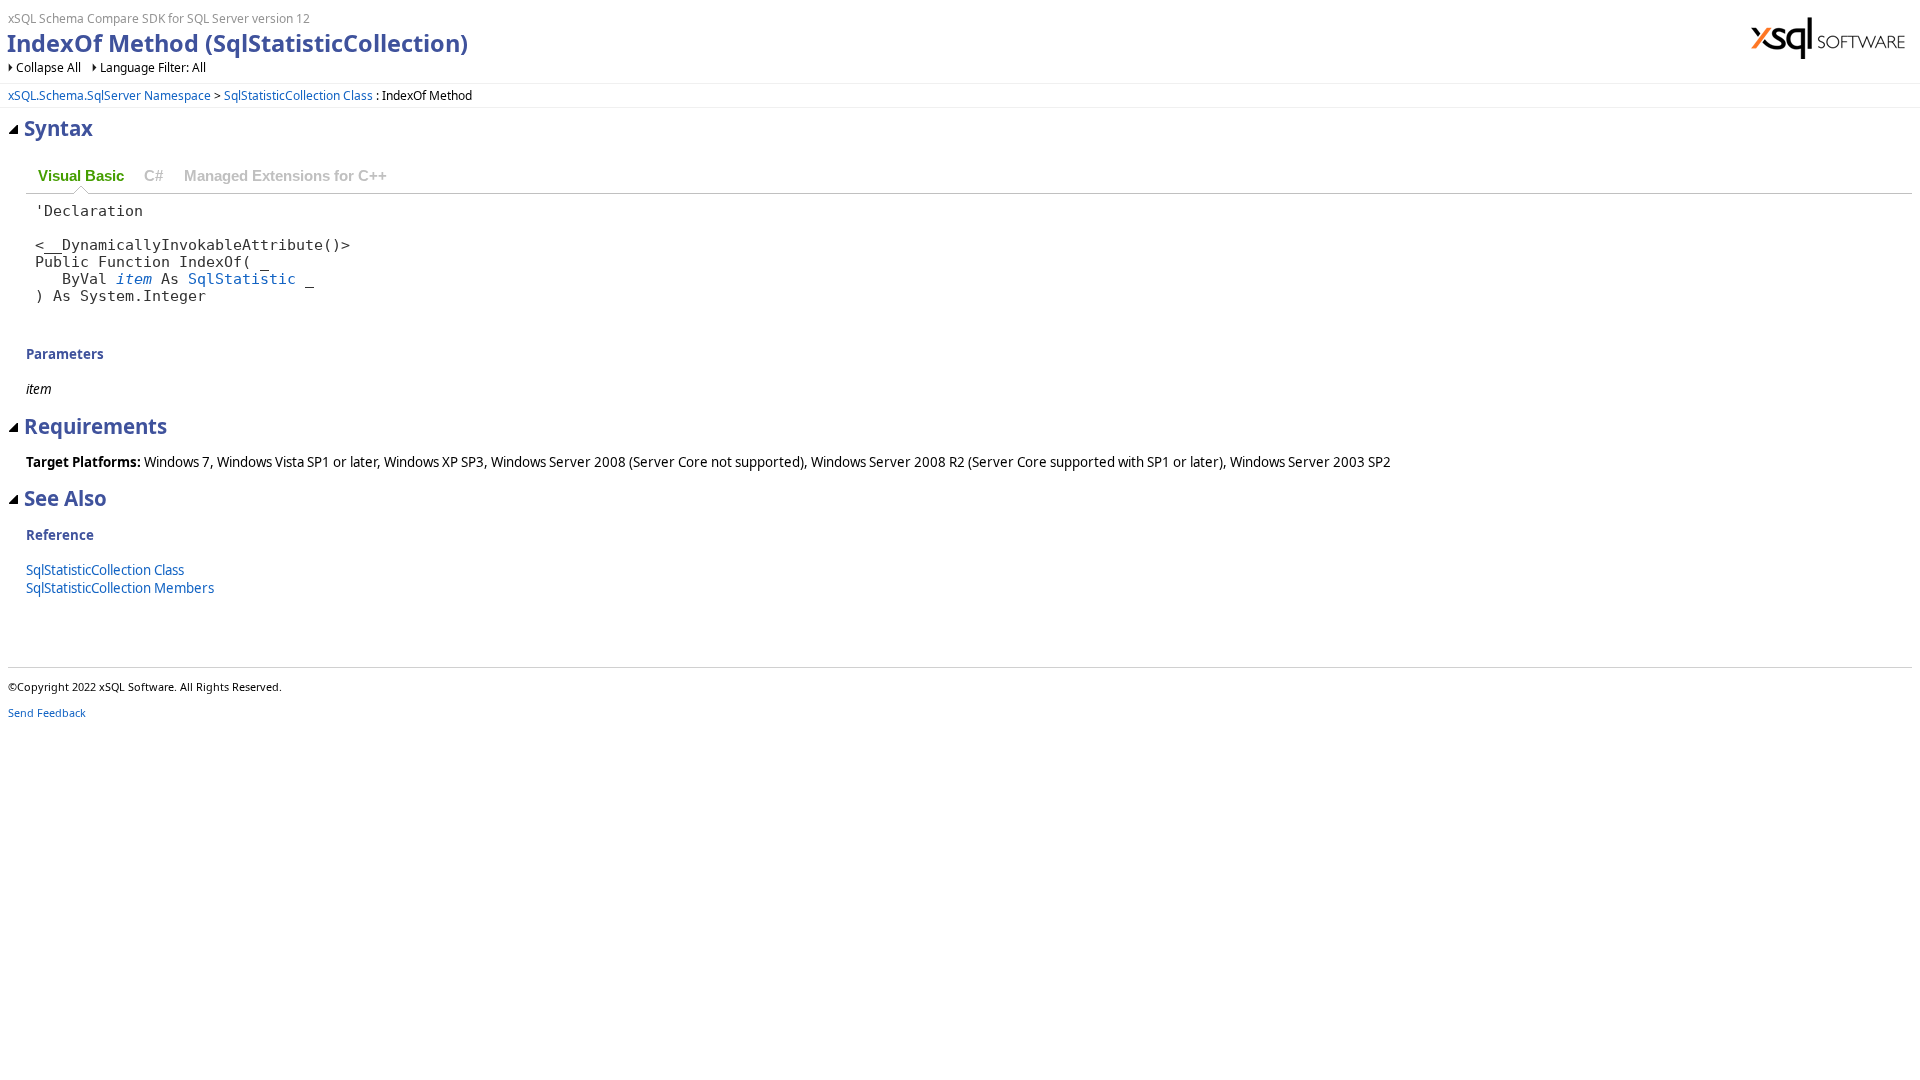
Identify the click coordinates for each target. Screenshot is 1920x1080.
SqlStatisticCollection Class (298, 95)
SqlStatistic (242, 278)
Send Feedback (47, 712)
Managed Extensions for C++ (285, 176)
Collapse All (48, 67)
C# (153, 176)
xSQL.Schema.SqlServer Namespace (109, 95)
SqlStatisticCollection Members (120, 588)
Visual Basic (81, 176)
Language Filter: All (153, 67)
